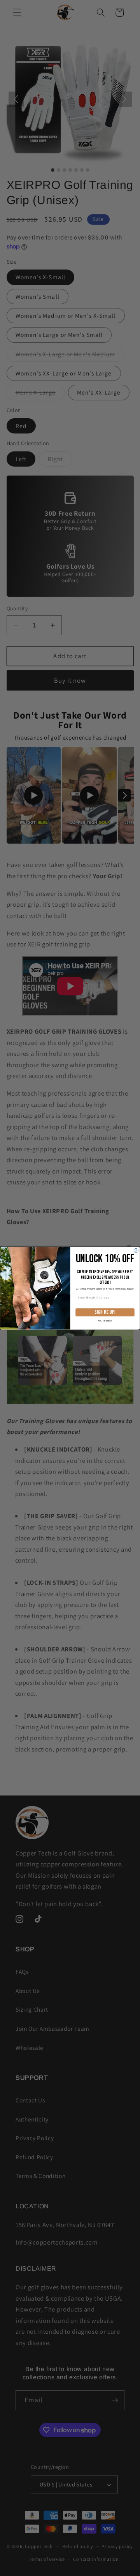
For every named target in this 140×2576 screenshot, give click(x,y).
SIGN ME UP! (105, 1312)
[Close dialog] (136, 1250)
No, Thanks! (105, 1320)
